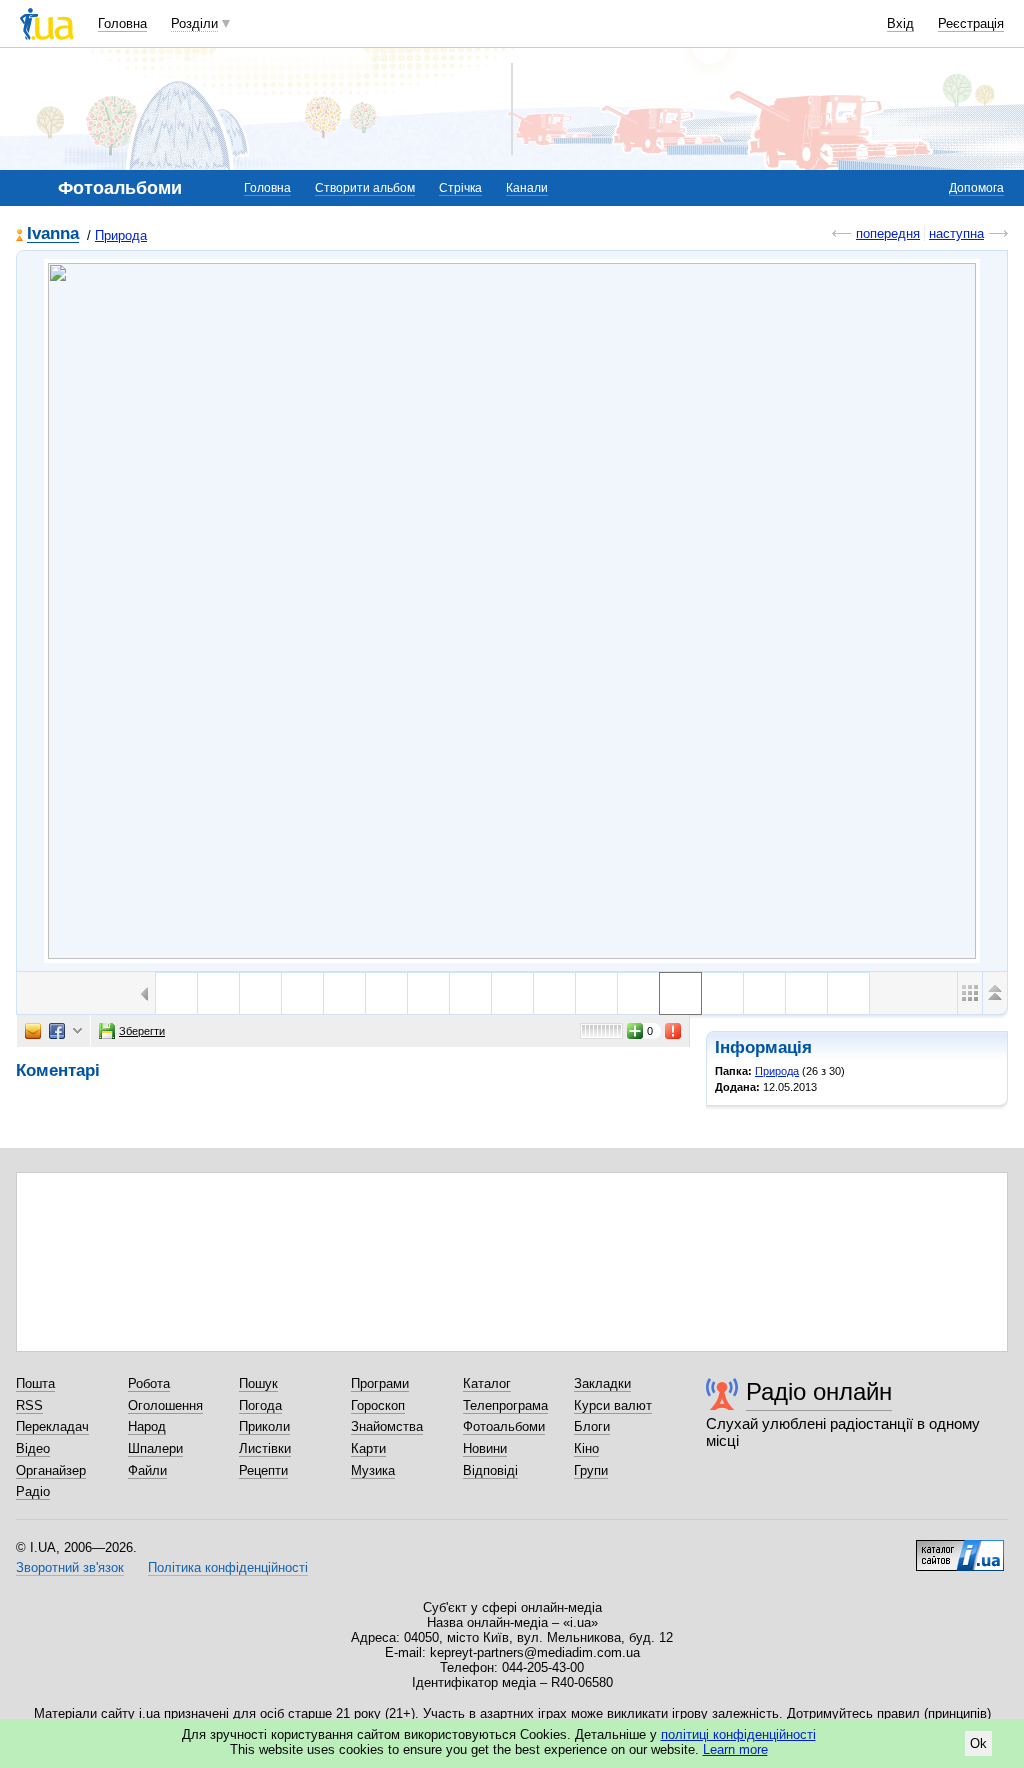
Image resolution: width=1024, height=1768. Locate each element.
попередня (888, 233)
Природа (121, 235)
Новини (485, 1448)
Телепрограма (505, 1405)
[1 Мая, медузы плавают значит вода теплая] (218, 993)
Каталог (487, 1383)
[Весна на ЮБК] (302, 993)
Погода (260, 1405)
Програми (380, 1383)
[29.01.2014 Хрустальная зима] (722, 993)
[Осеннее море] (386, 993)
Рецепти (263, 1470)
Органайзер (51, 1470)
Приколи (264, 1426)
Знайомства (387, 1426)
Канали (527, 188)
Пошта (35, 1383)
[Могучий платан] (344, 993)
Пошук (258, 1383)
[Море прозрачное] (260, 993)
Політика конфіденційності (228, 1567)
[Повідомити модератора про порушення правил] (674, 1031)
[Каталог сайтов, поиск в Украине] (960, 1548)
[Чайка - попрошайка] (428, 993)
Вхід (900, 23)
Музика (373, 1470)
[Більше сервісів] (77, 1031)
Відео (33, 1448)
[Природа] (512, 611)
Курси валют (613, 1405)
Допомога (976, 188)
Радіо (33, 1491)
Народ (147, 1426)
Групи (591, 1470)
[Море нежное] (176, 993)
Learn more (735, 1749)
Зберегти (142, 1031)
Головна (122, 23)
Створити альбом (365, 188)
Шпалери (155, 1448)
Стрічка (460, 188)
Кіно (586, 1448)
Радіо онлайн (819, 1391)
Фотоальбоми (504, 1426)
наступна (956, 233)
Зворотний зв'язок (70, 1567)
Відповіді (490, 1470)
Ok (978, 1743)
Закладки (602, 1383)
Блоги (592, 1426)
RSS (29, 1405)
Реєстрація (971, 23)
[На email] (33, 1031)
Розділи (194, 23)
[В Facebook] (57, 1031)
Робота (149, 1383)
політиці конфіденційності (738, 1734)
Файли (147, 1470)
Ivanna (53, 234)
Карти (368, 1448)
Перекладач (52, 1426)
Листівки (265, 1448)
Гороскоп (378, 1405)
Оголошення (165, 1405)
